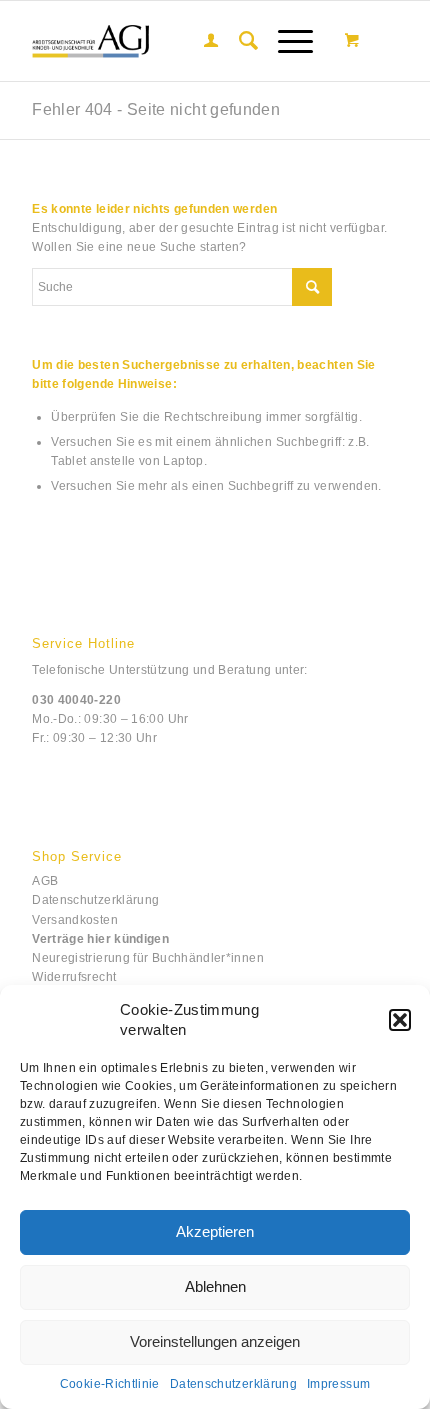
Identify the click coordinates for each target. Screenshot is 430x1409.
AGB (45, 881)
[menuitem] (201, 41)
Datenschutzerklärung (233, 1384)
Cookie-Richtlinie (110, 1384)
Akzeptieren (215, 1231)
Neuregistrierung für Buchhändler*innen (148, 958)
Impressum (338, 1384)
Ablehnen (215, 1286)
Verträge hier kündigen (100, 939)
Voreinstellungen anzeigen (215, 1341)
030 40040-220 (76, 700)
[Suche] (239, 41)
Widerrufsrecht (74, 977)
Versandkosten (75, 920)
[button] (400, 1020)
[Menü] (285, 41)
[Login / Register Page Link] (201, 41)
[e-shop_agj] (178, 41)
